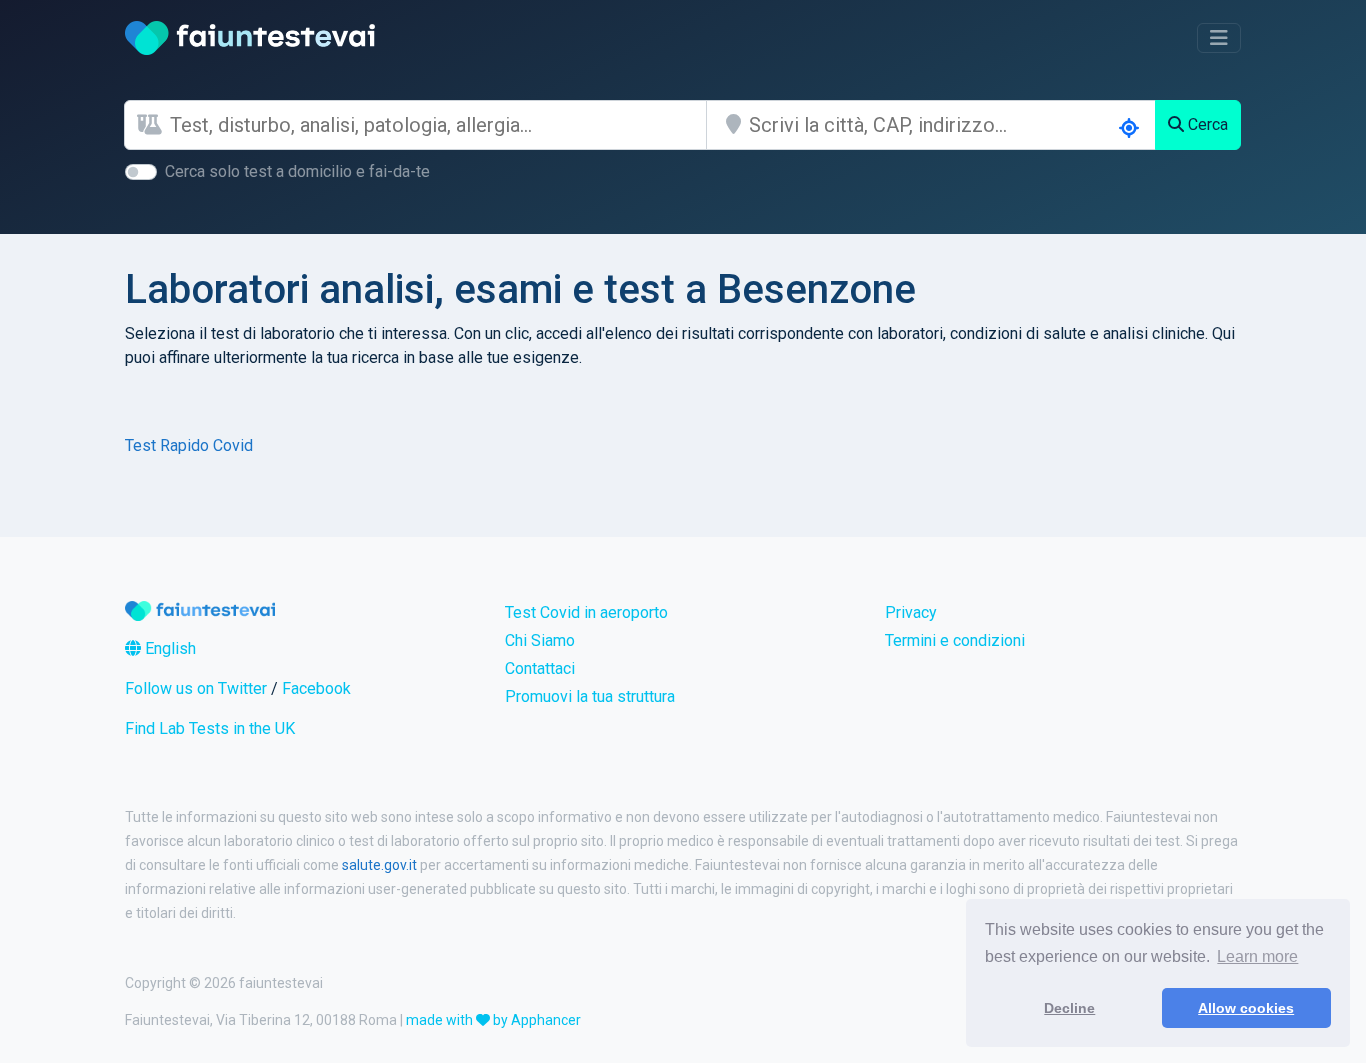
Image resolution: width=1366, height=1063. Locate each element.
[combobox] (438, 125)
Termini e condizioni (955, 640)
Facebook (316, 688)
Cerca (1206, 124)
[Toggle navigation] (1219, 38)
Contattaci (540, 668)
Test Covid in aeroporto (586, 612)
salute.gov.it (379, 865)
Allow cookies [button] (1246, 1008)
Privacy (911, 612)
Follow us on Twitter (196, 688)
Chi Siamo (540, 640)
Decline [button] (1069, 1008)
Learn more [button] (1257, 956)
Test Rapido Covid (189, 445)
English (168, 648)
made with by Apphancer (493, 1020)
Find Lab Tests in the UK (210, 728)
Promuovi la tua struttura (590, 696)
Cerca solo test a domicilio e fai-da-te (297, 171)
